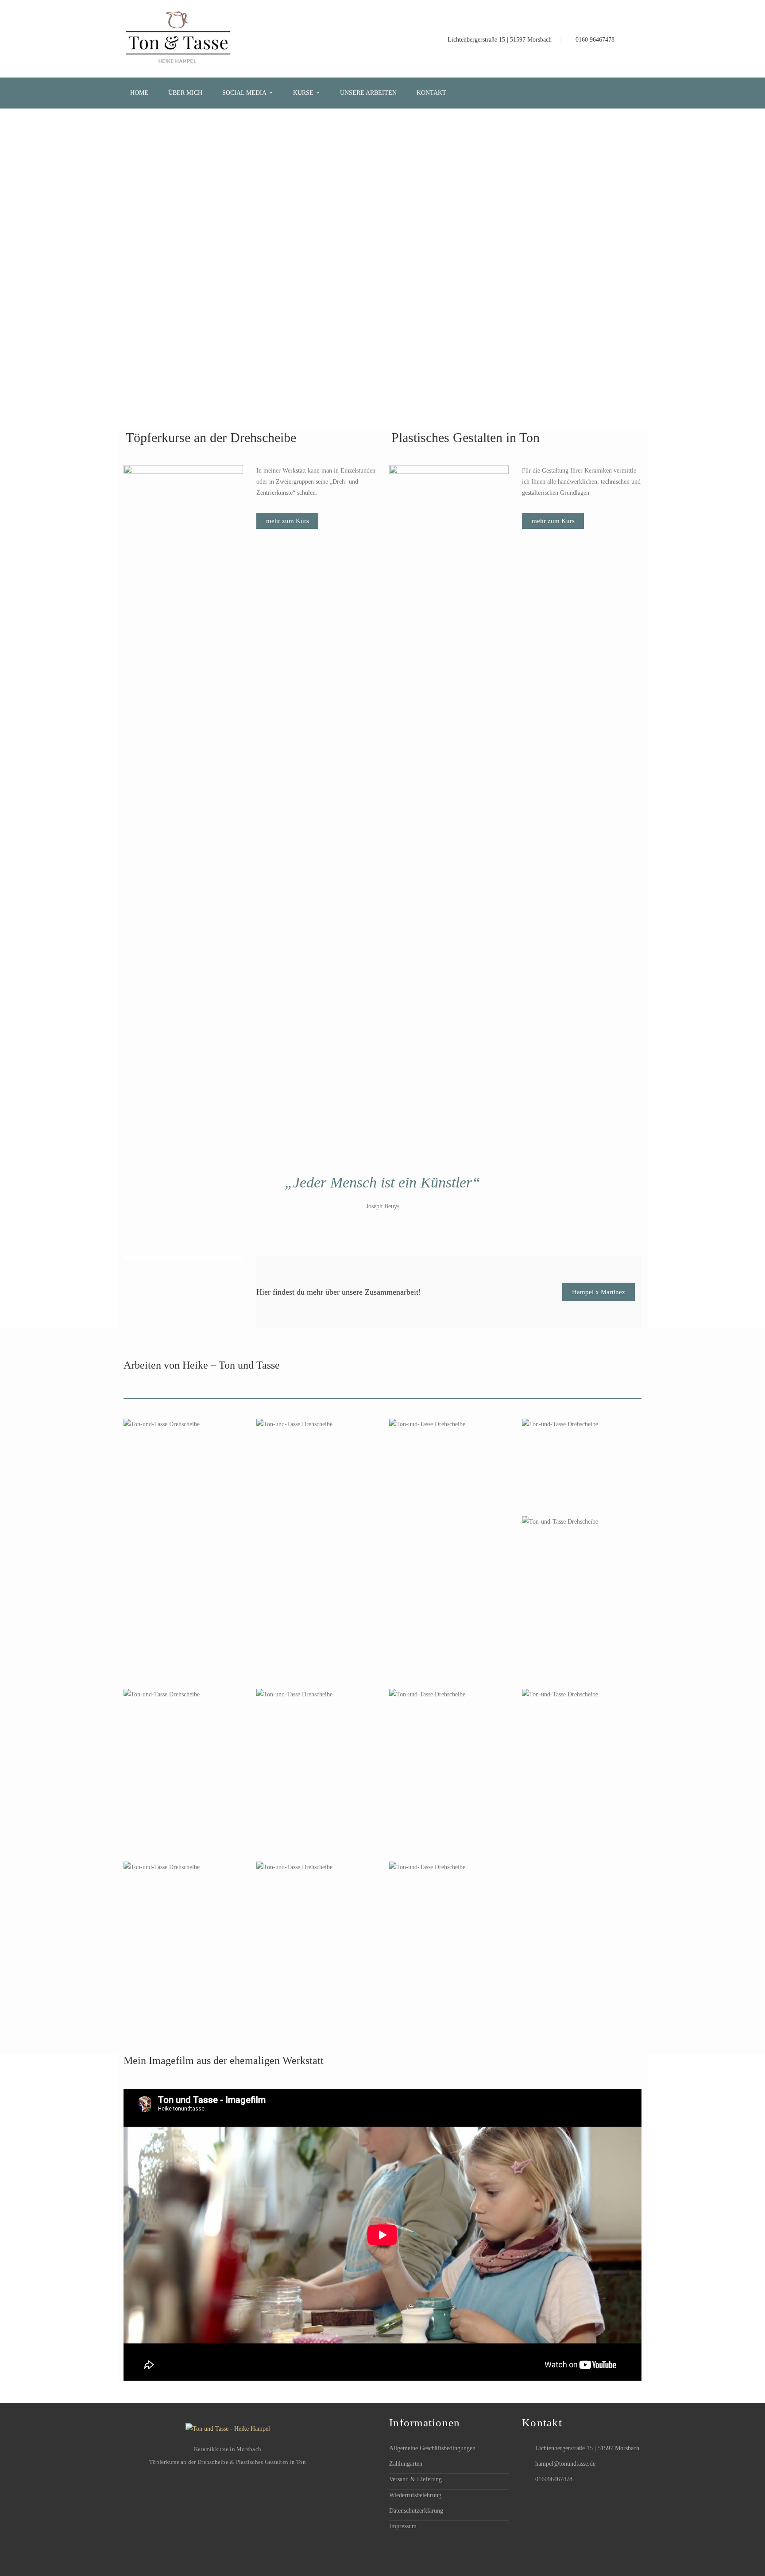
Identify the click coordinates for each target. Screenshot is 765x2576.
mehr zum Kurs (288, 521)
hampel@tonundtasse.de (565, 2464)
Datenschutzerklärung (416, 2511)
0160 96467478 (595, 40)
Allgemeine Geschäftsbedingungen (432, 2448)
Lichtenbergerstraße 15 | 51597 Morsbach (500, 40)
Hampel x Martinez (599, 1292)
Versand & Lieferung (415, 2479)
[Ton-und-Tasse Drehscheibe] (184, 1499)
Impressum (403, 2526)
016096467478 (554, 2479)
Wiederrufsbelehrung (415, 2495)
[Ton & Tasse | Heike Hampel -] (178, 38)
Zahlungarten (406, 2464)
